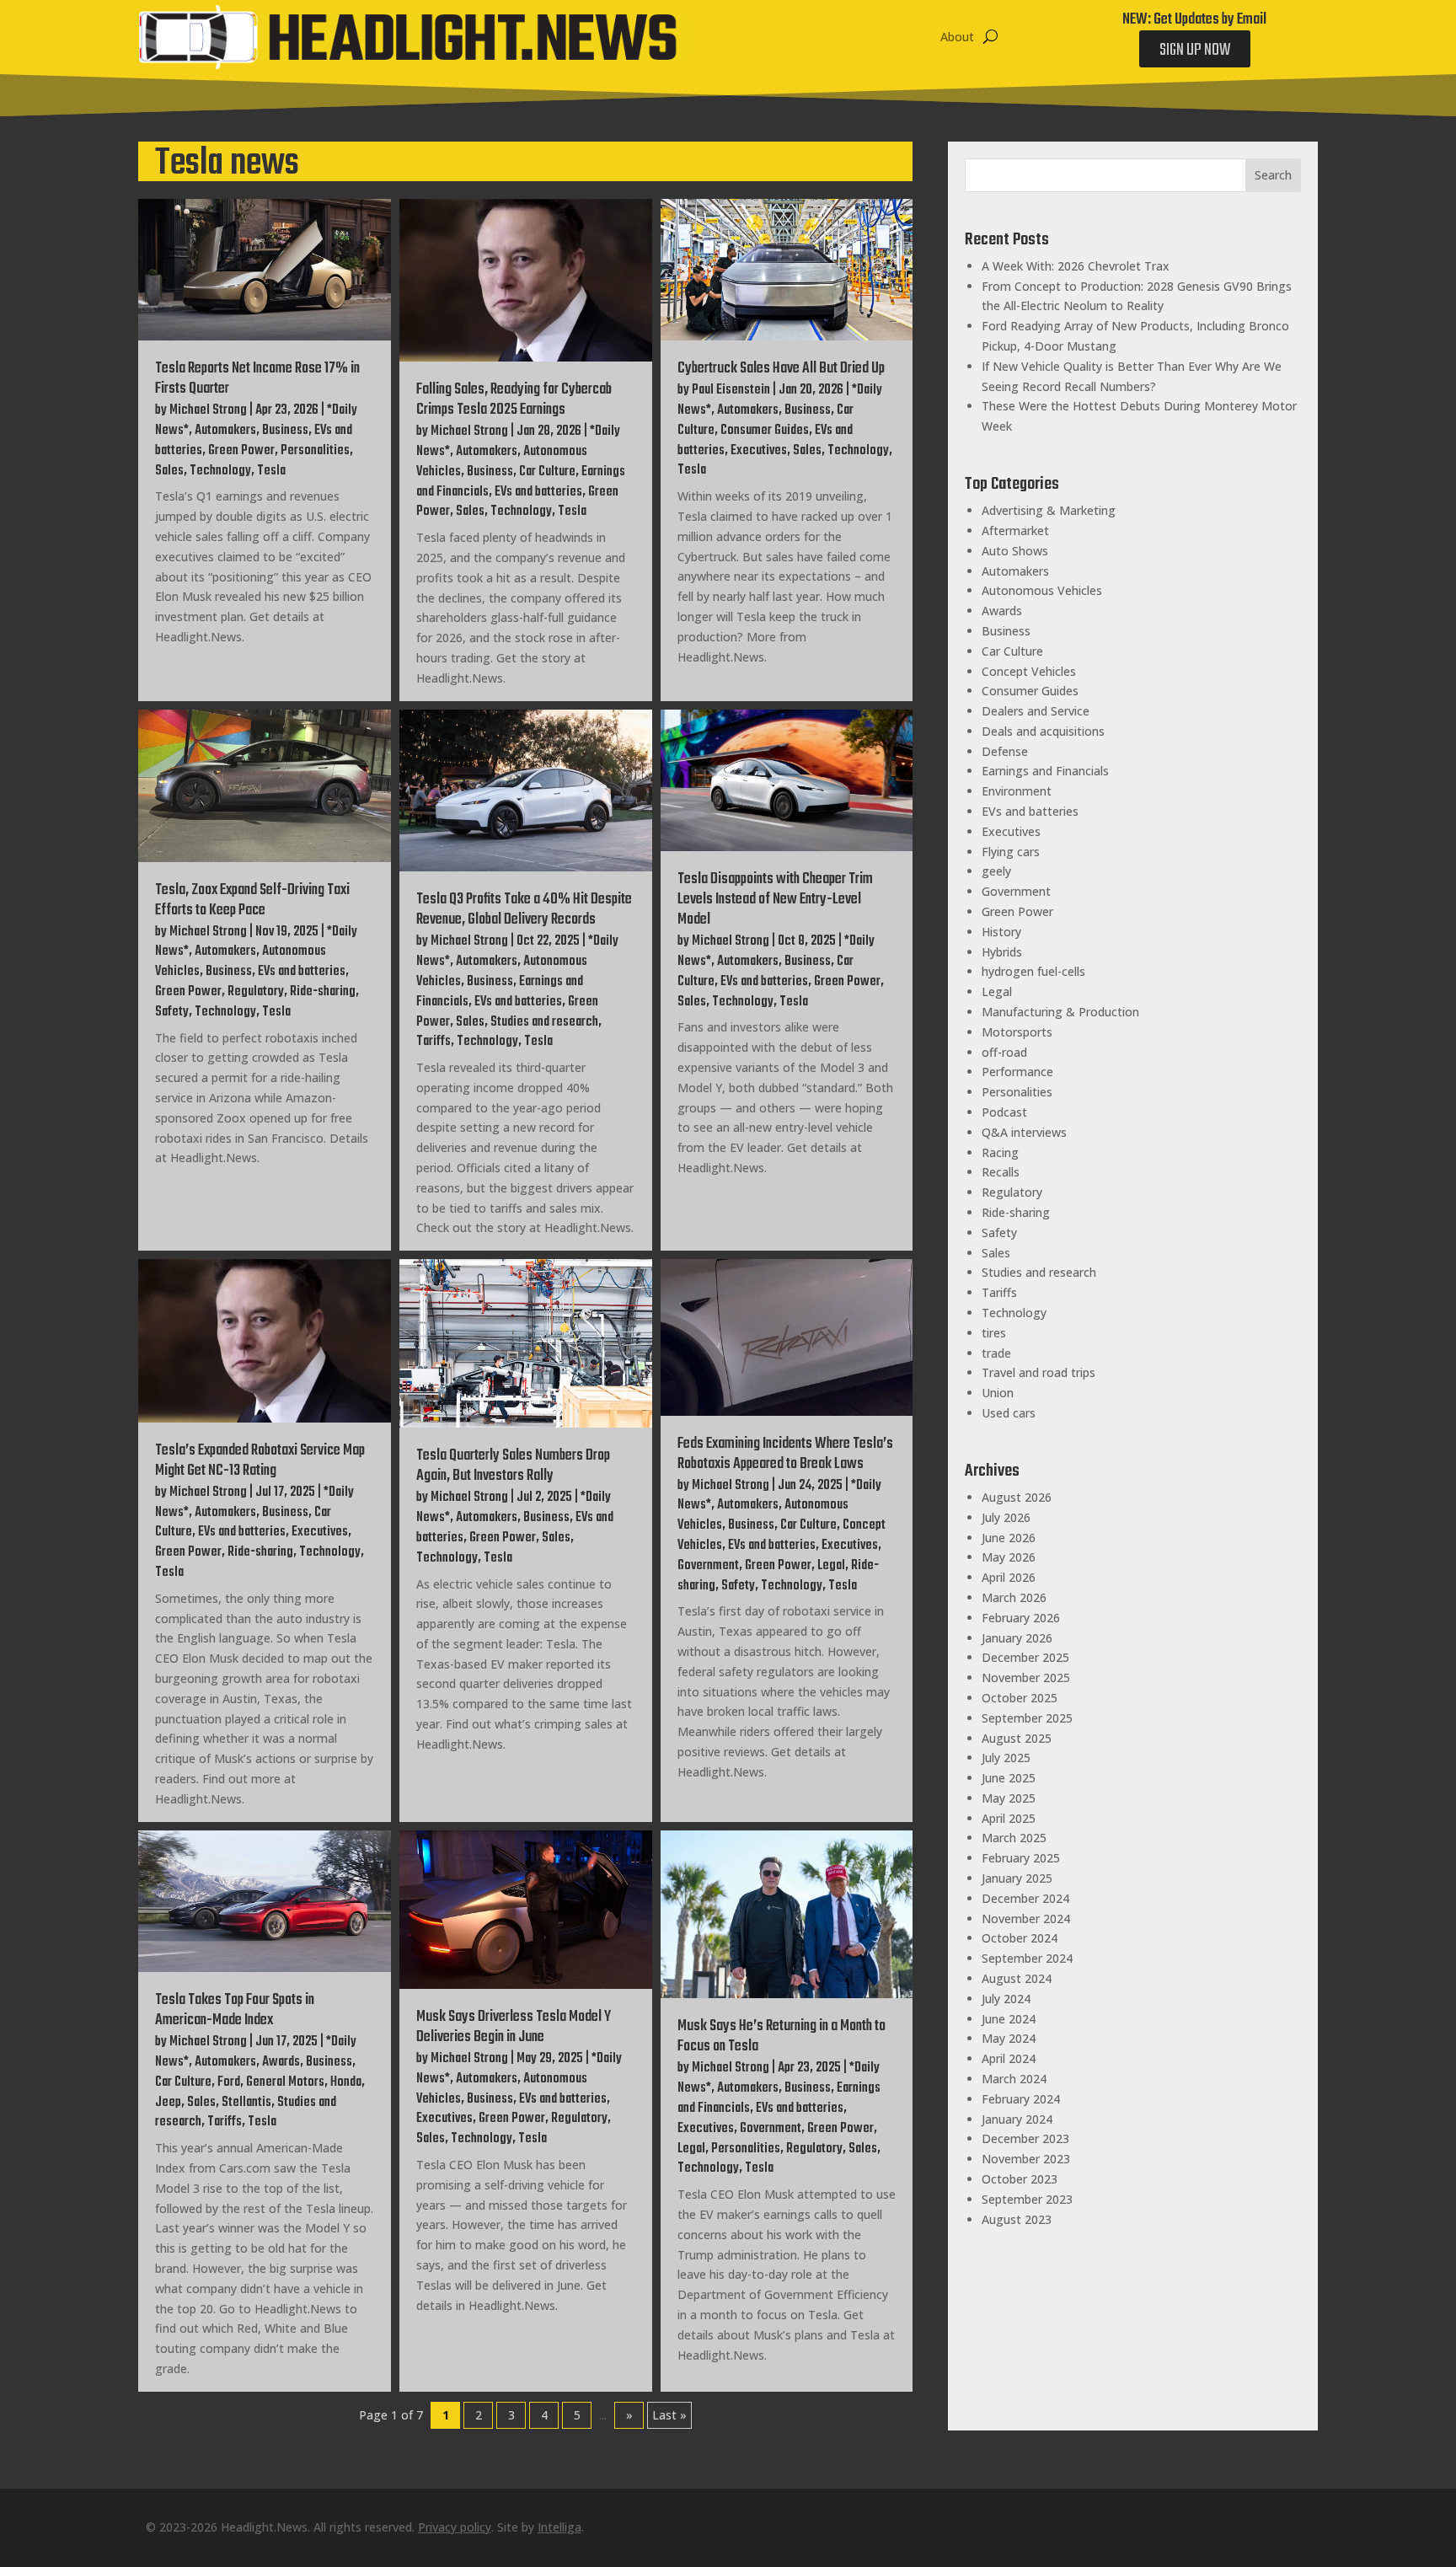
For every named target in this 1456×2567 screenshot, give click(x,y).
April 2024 (1009, 2058)
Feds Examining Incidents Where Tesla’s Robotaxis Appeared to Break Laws (785, 1454)
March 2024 (1014, 2079)
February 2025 (1021, 1858)
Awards (281, 2062)
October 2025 (1020, 1698)
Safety (172, 1012)
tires (994, 1333)
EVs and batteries (538, 492)
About (957, 37)
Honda (346, 2082)
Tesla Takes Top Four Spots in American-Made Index (235, 2010)
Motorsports (1017, 1032)
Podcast (1004, 1112)
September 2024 (1027, 1958)
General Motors (285, 2082)
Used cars (1009, 1413)
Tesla (271, 471)
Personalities (315, 451)
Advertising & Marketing (1049, 510)
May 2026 (1009, 1557)
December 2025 (1025, 1657)
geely (996, 871)
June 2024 (1009, 2019)
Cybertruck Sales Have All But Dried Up (781, 369)
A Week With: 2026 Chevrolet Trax (1076, 266)
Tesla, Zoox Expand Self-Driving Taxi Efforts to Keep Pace (252, 900)
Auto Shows (1015, 551)
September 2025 (1027, 1718)
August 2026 (1017, 1497)
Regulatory (256, 992)
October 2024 (1020, 1938)
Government (708, 1566)
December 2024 (1025, 1898)
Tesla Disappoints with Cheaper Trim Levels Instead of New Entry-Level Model (775, 900)
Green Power (241, 451)
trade (996, 1353)
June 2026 (1009, 1538)
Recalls (1001, 1172)
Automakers (225, 431)
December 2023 (1025, 2138)
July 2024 (1006, 1999)
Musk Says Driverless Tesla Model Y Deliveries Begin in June (514, 2027)
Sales (169, 471)
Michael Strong (208, 410)
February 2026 (1021, 1618)
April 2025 (1009, 1818)
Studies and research (544, 1022)
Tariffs (434, 1042)
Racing (1000, 1152)
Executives (759, 451)
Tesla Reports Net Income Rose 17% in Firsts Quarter (257, 379)
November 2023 (1026, 2159)
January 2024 (1017, 2119)
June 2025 (1009, 1778)
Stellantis (246, 2103)
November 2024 (1026, 1919)
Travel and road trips (1038, 1372)
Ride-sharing (323, 992)
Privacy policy (455, 2527)
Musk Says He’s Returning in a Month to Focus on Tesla (782, 2036)
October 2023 (1020, 2179)
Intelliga (559, 2527)
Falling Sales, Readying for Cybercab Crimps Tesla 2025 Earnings (514, 400)
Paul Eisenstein (731, 390)
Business (285, 431)
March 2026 (1014, 1597)
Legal (831, 1566)
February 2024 (1021, 2099)
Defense (1005, 751)
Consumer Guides (765, 431)
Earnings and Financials (1045, 771)
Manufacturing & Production (1060, 1012)
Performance (1017, 1072)
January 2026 (1017, 1638)
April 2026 (1009, 1577)
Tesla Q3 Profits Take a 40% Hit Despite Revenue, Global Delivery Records (524, 910)
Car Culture (547, 472)
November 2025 (1026, 1677)
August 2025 (1017, 1738)
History (1001, 932)
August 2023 (1017, 2219)
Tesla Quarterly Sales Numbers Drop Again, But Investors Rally (513, 1466)
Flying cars (1011, 852)
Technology (220, 471)
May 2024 (1009, 2038)
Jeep (168, 2103)
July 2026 (1006, 1517)
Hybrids (1002, 952)
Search (1273, 175)
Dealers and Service (1036, 711)
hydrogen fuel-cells (1033, 971)
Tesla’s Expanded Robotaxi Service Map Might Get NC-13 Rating (260, 1461)
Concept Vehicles (1029, 671)
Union (998, 1393)
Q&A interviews (1024, 1132)
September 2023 (1027, 2199)
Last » (669, 2415)
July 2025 (1006, 1758)
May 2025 (1009, 1798)
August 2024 (1017, 1978)
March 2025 (1014, 1838)
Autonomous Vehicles (1042, 590)
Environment (1017, 791)
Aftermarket (1015, 531)
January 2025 (1017, 1878)
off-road (1004, 1052)
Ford (229, 2082)
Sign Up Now (1195, 50)
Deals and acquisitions (1043, 731)
